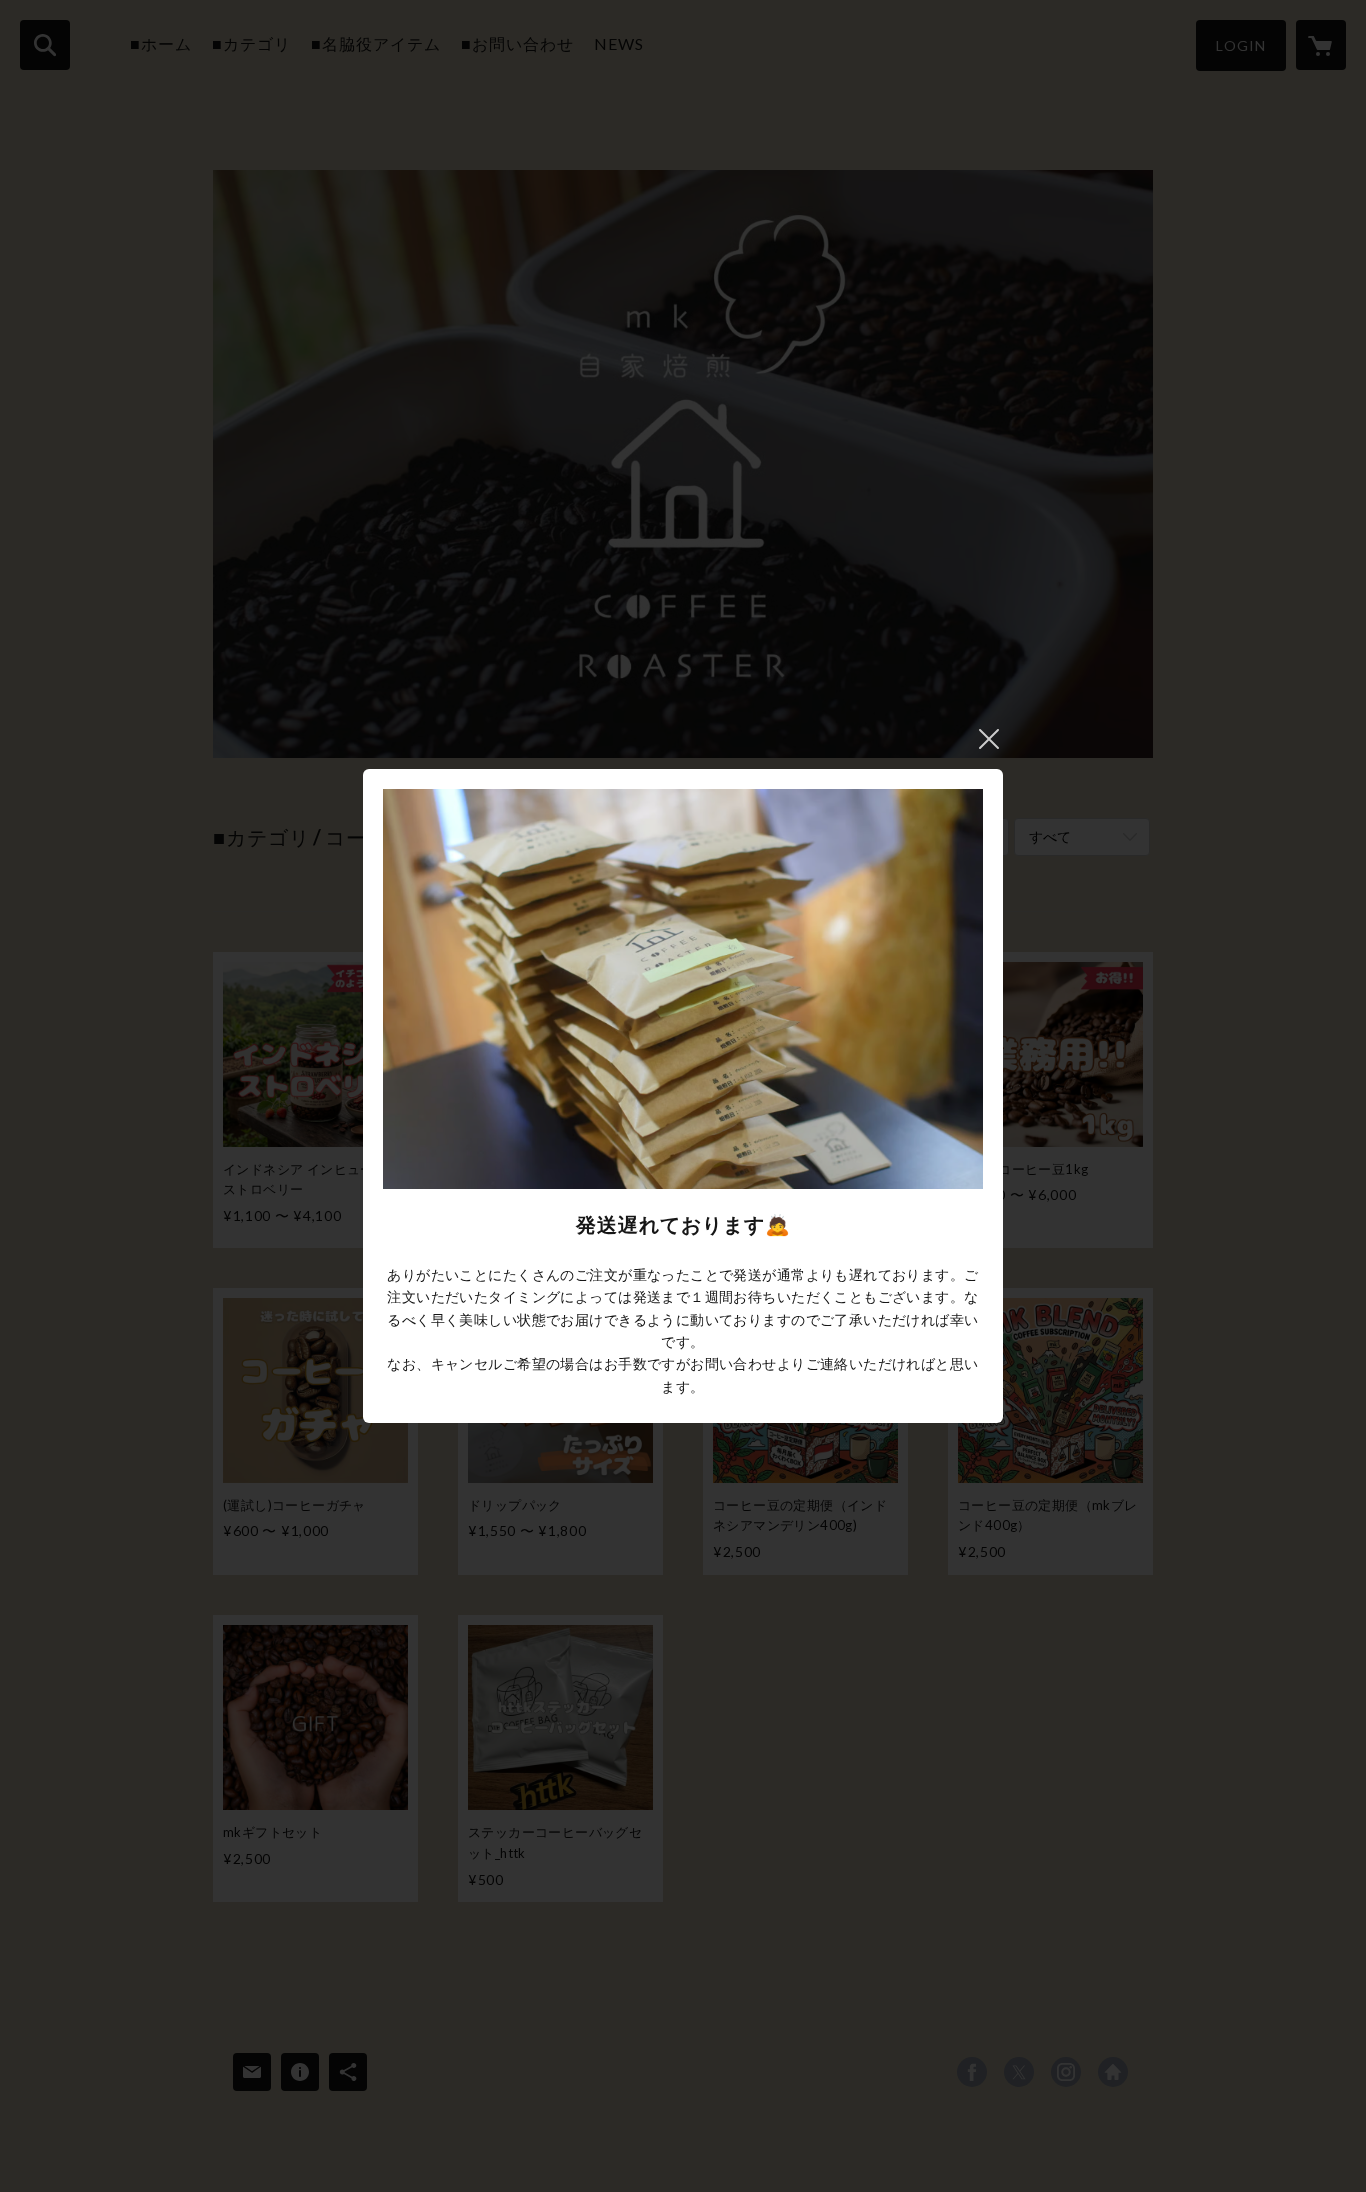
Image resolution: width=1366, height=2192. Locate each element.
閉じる (989, 739)
